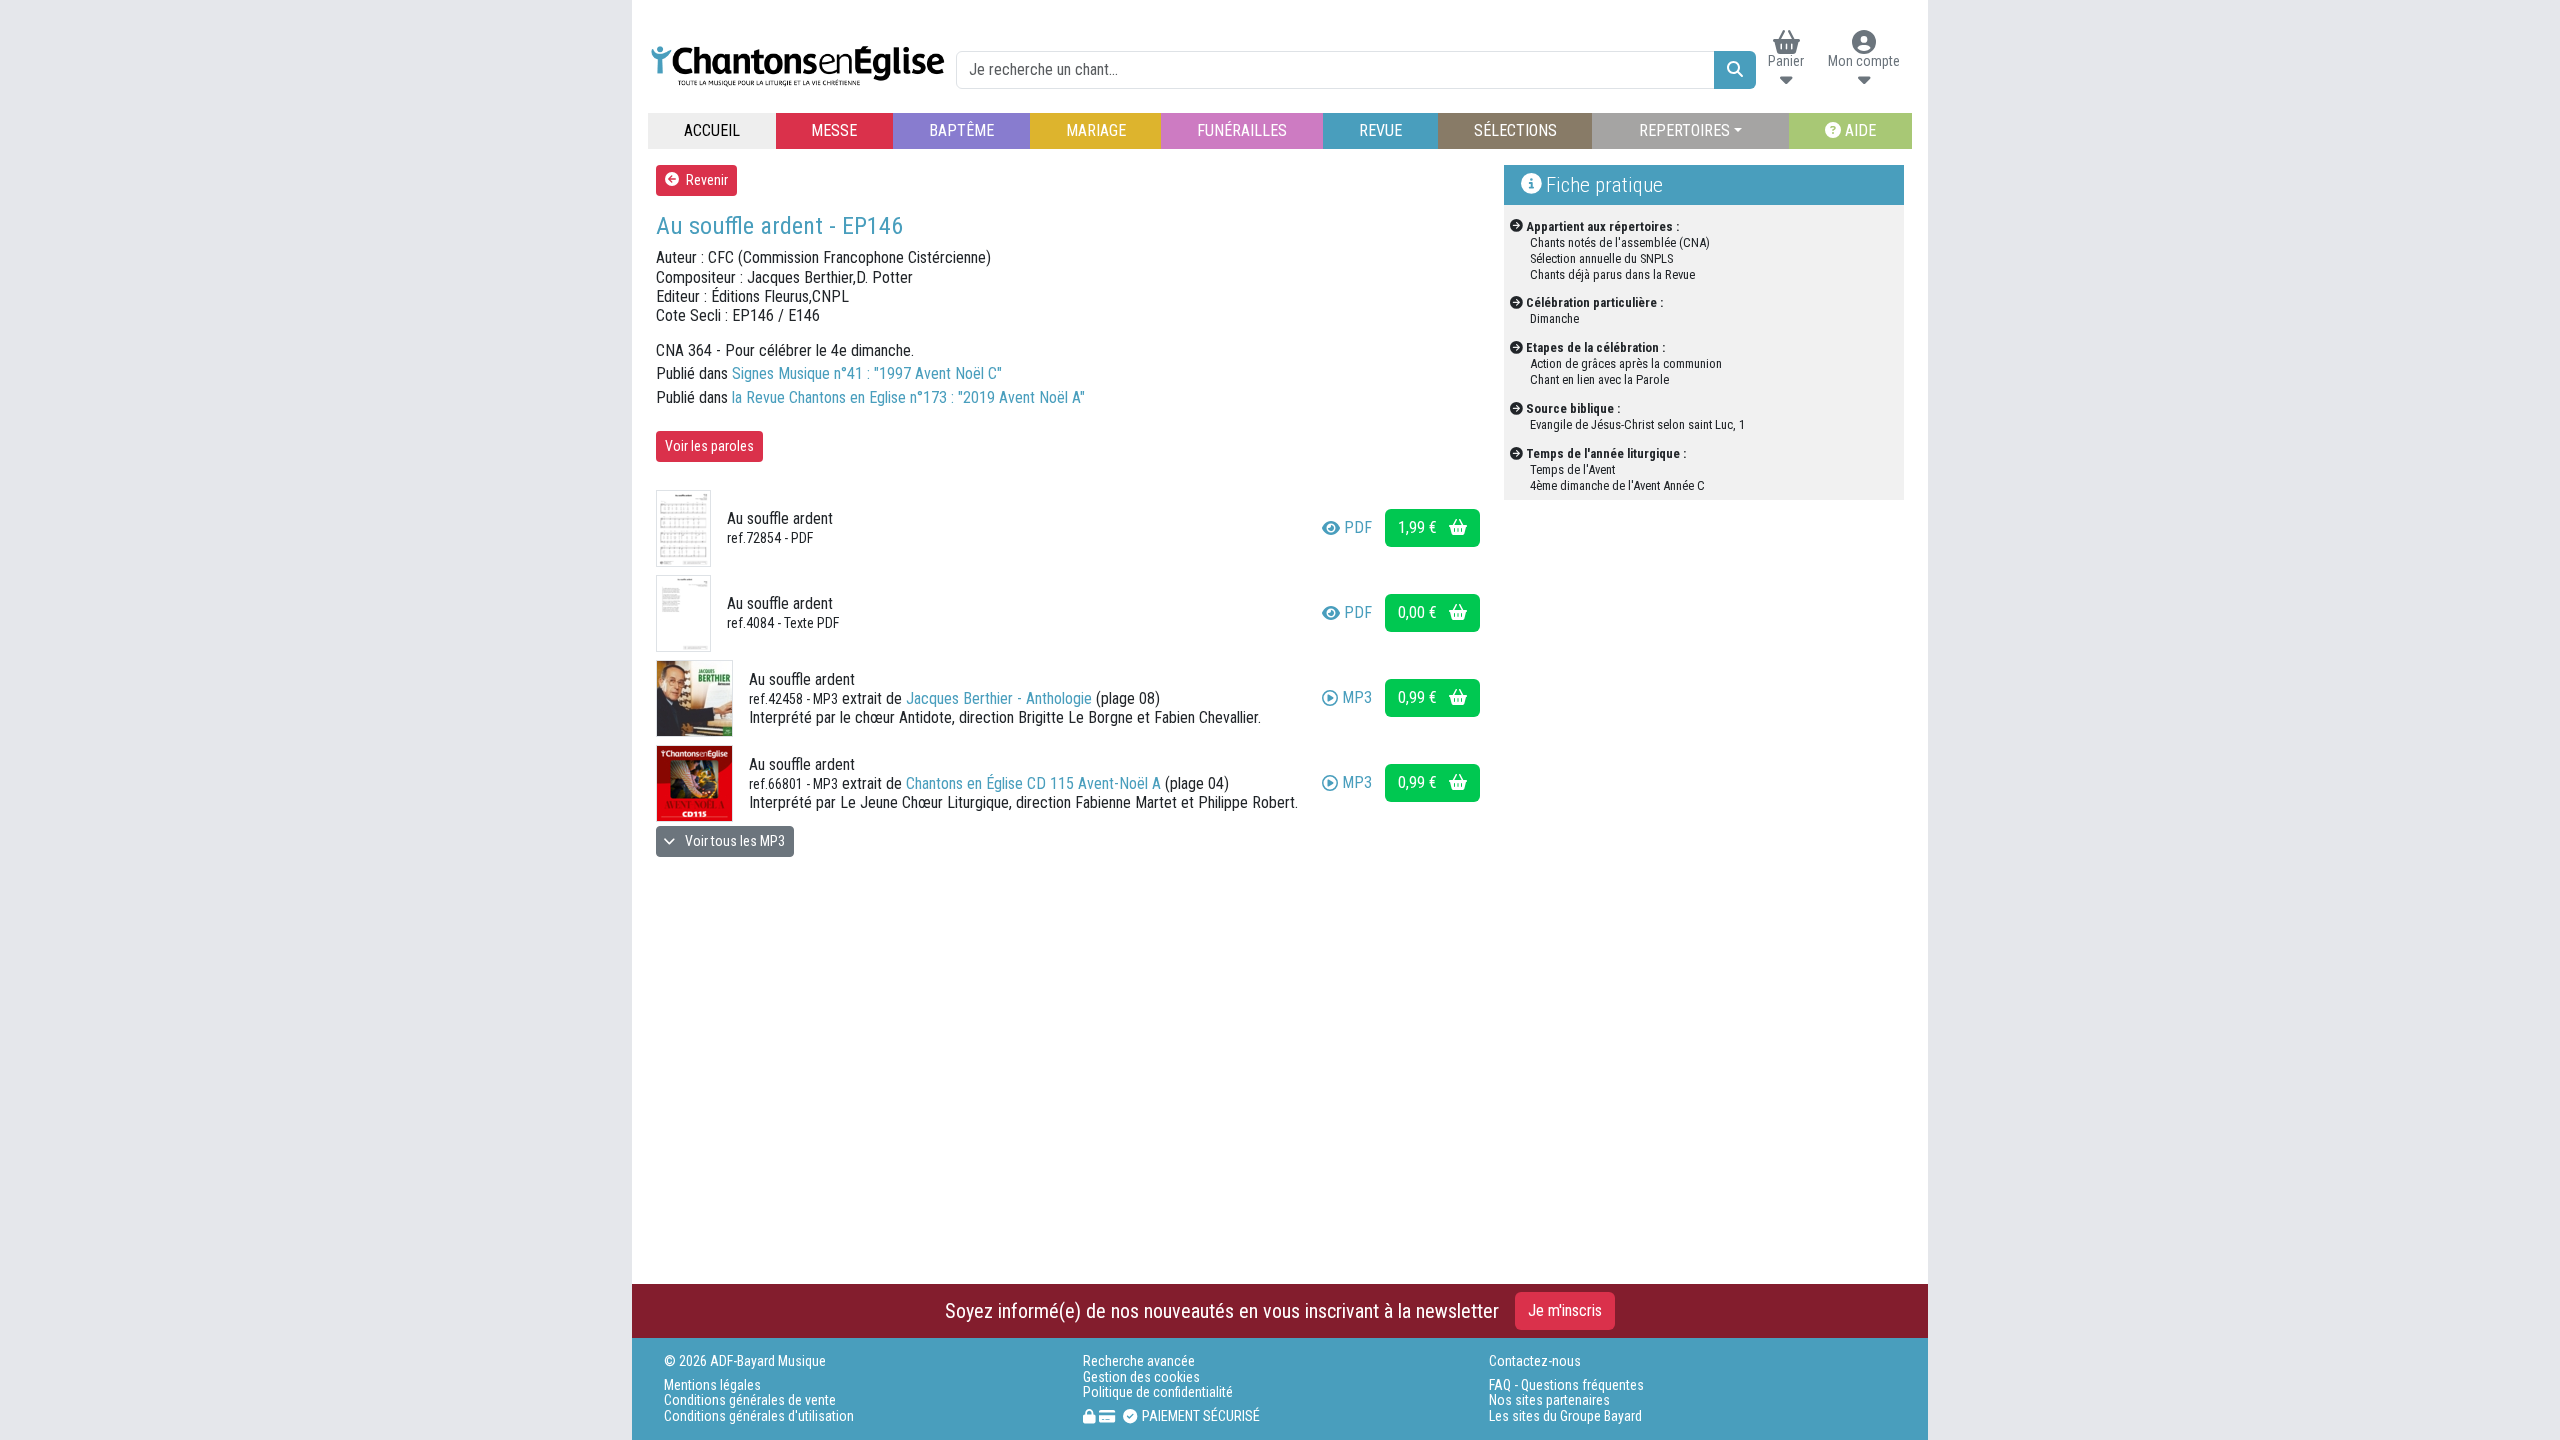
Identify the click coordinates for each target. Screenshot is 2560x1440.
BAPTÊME (961, 130)
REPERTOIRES (1684, 130)
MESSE (834, 130)
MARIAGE (1096, 130)
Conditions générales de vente (750, 1400)
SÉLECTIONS (1515, 130)
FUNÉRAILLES (1242, 130)
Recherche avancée (1139, 1361)
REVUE (1380, 130)
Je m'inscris (1565, 1310)
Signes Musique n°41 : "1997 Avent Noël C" (867, 373)
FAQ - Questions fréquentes (1566, 1385)
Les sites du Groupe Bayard (1565, 1416)
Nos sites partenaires (1549, 1400)
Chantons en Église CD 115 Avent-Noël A (1033, 783)
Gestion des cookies (1141, 1377)
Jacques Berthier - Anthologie (999, 698)
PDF (1358, 527)
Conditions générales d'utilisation (759, 1416)
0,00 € (1419, 612)
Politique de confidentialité (1158, 1392)
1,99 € (1419, 527)
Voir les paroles (709, 446)
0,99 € (1419, 697)
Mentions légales (712, 1385)
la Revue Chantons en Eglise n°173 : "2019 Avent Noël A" (908, 397)
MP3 (1357, 697)
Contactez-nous (1535, 1361)
